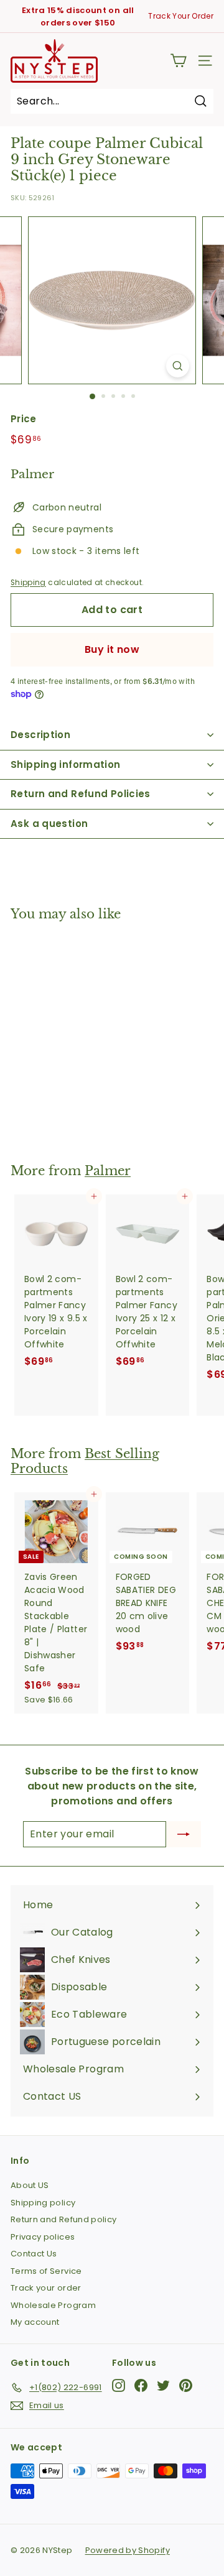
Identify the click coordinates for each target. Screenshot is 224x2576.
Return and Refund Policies (81, 794)
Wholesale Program (53, 2305)
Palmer (108, 1171)
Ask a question (49, 824)
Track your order (46, 2288)
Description (40, 735)
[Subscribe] (184, 1834)
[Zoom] (178, 366)
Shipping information (66, 764)
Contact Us (34, 2254)
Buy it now (112, 649)
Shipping (28, 583)
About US (30, 2185)
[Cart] (178, 61)
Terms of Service (46, 2271)
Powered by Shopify (128, 2550)
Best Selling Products (85, 1461)
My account (35, 2322)
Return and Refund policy (63, 2219)
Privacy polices (43, 2237)
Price (24, 419)
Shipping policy (43, 2203)
